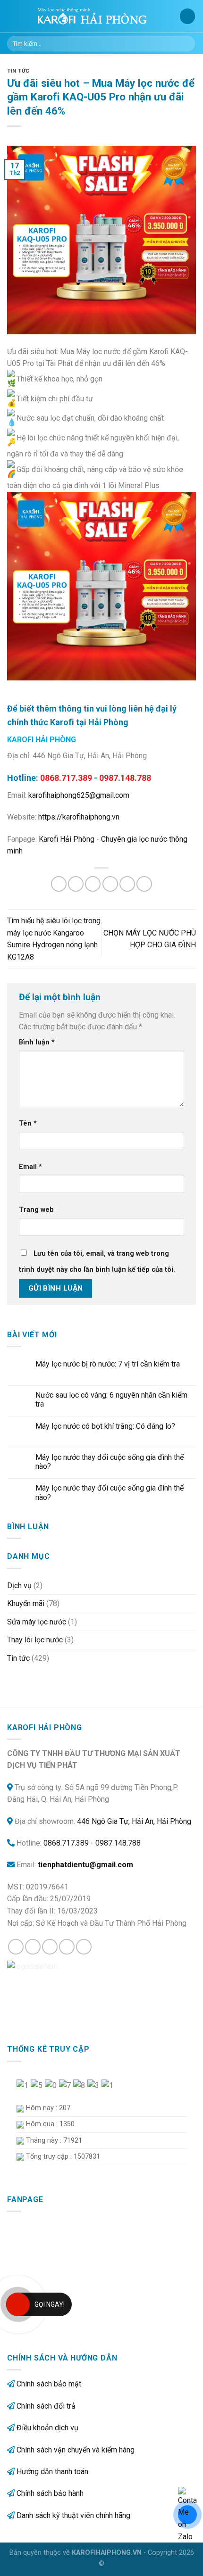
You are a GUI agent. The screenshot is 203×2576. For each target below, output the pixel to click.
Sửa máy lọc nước (37, 1622)
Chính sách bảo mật (49, 2384)
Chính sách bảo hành (50, 2493)
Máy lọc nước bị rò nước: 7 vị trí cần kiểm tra (108, 1364)
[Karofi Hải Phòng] (101, 17)
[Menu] (13, 16)
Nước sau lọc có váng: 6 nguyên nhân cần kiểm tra (111, 1400)
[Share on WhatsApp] (59, 884)
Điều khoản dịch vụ (47, 2428)
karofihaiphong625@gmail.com (79, 795)
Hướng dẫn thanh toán (52, 2472)
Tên (28, 1123)
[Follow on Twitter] (50, 1947)
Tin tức (18, 71)
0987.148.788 (118, 1843)
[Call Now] (18, 2304)
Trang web (36, 1210)
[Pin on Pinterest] (127, 884)
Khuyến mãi (26, 1603)
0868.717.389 (66, 1843)
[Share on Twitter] (93, 884)
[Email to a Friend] (110, 884)
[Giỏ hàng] (187, 16)
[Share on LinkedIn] (144, 884)
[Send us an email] (67, 1947)
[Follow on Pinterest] (84, 1947)
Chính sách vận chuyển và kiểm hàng (76, 2450)
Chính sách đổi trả (46, 2406)
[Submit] (186, 44)
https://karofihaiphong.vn (79, 817)
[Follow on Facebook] (16, 1947)
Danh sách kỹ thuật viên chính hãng (73, 2515)
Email (30, 1167)
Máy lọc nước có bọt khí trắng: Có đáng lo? (105, 1426)
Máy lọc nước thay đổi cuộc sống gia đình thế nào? (110, 1462)
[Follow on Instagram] (33, 1947)
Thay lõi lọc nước (35, 1640)
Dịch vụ (19, 1586)
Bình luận (37, 1042)
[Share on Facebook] (76, 884)
